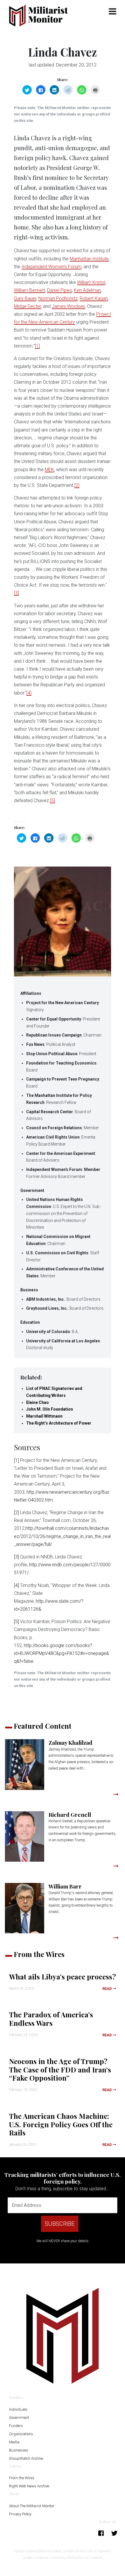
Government (19, 2418)
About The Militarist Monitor (32, 2506)
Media (14, 2442)
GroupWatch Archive (26, 2458)
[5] (52, 800)
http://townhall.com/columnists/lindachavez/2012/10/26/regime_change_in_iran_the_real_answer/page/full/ (62, 1536)
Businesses (19, 2450)
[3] (16, 593)
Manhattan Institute (89, 259)
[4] (29, 693)
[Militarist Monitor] (42, 16)
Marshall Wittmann (44, 1416)
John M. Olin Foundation (50, 1409)
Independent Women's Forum (51, 267)
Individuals (18, 2409)
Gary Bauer (25, 298)
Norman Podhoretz (58, 298)
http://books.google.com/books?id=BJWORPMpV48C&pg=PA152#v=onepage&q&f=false (61, 1653)
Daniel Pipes (59, 290)
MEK (49, 470)
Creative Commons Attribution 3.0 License (69, 2557)
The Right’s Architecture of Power (59, 1423)
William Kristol (91, 282)
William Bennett (30, 290)
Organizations (21, 2434)
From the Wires (22, 2478)
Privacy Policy (20, 2514)
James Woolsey (68, 306)
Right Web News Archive (29, 2486)
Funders (16, 2426)
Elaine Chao (37, 1402)
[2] (77, 485)
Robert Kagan (94, 298)
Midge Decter (27, 306)
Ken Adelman (87, 290)
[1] (37, 346)
